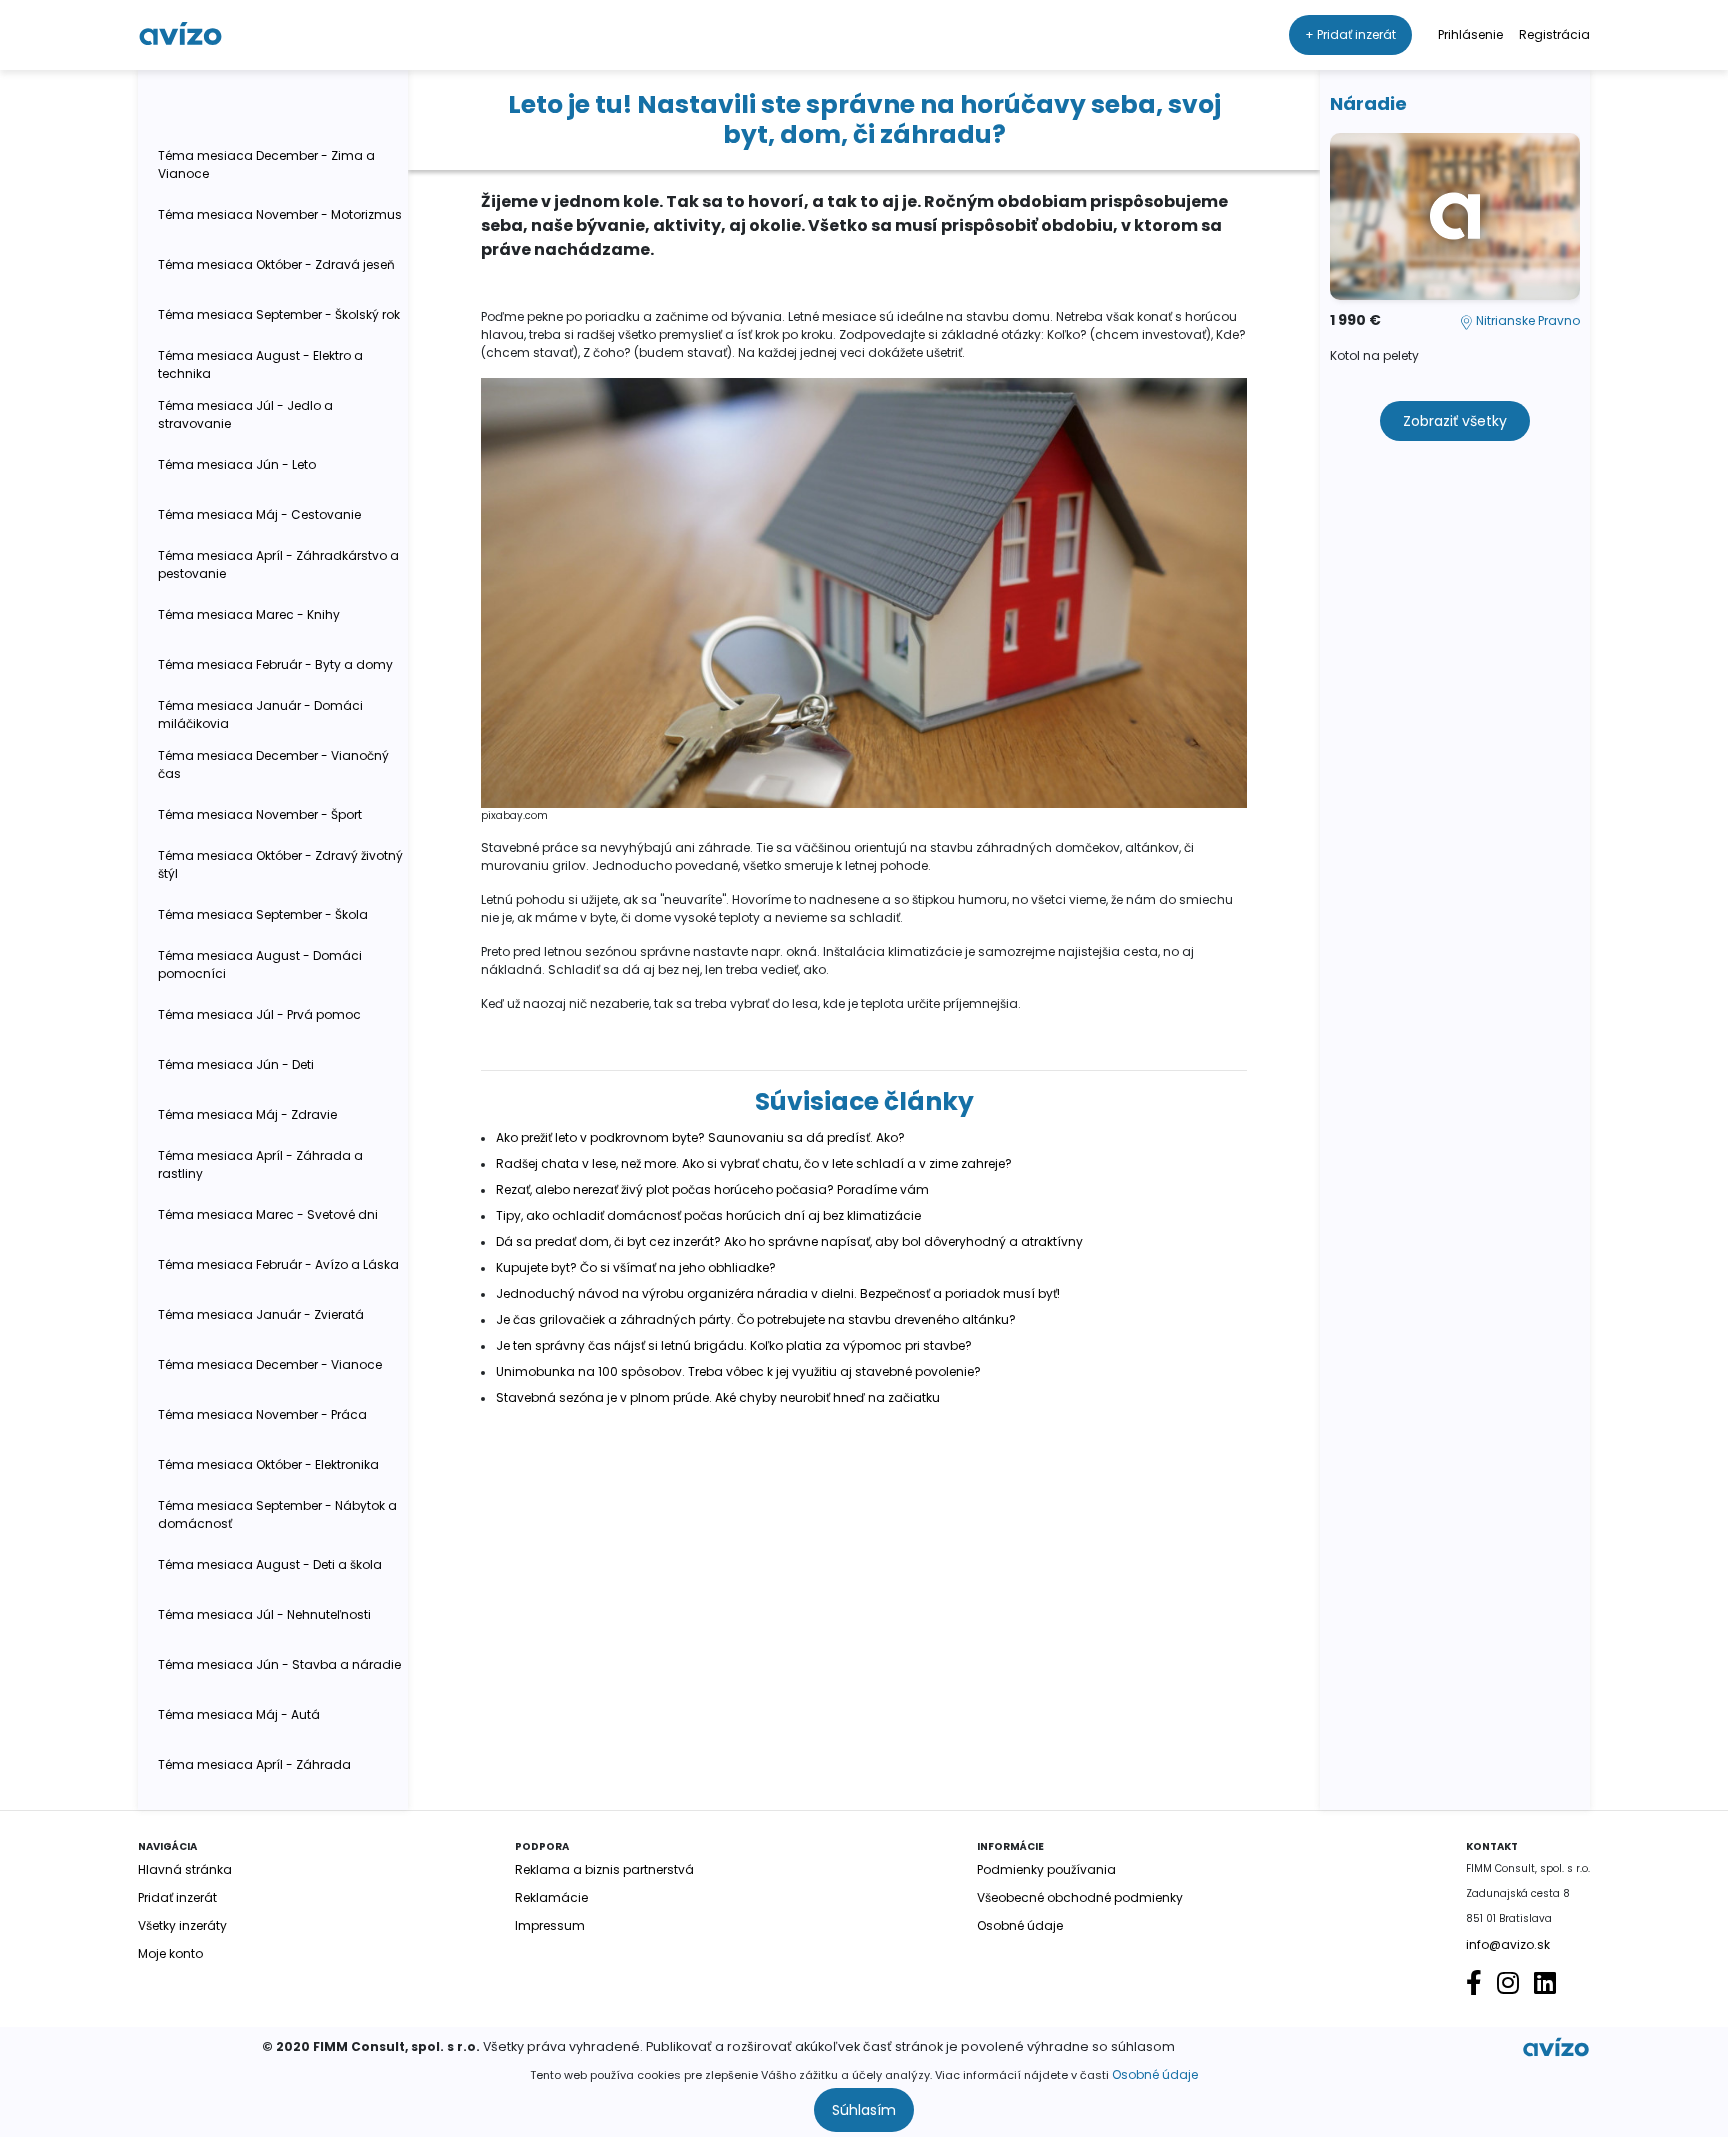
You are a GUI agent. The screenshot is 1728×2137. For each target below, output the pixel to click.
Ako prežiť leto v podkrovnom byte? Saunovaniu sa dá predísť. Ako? (700, 1137)
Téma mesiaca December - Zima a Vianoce (266, 164)
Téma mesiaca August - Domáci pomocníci (260, 964)
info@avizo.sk (1508, 1944)
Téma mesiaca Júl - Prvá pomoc (259, 1014)
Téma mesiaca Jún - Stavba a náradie (279, 1664)
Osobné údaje (1155, 2074)
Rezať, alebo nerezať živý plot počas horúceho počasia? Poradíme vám (712, 1189)
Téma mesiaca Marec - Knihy (249, 614)
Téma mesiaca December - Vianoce (270, 1364)
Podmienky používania (1046, 1869)
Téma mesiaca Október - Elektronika (268, 1464)
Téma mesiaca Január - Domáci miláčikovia (260, 714)
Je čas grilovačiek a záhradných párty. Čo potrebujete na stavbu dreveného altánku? (756, 1319)
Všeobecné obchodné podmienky (1080, 1897)
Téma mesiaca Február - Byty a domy (275, 664)
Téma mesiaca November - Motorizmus (280, 214)
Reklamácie (551, 1897)
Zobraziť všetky (1455, 421)
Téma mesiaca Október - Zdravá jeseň (276, 264)
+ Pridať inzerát (1350, 34)
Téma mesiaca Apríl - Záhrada (254, 1764)
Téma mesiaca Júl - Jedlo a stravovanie (245, 414)
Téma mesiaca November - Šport (260, 814)
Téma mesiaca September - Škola (263, 914)
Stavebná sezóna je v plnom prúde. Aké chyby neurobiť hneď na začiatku (718, 1397)
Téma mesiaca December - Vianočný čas (273, 764)
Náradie (1368, 103)
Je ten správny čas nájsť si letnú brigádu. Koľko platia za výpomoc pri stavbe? (734, 1345)
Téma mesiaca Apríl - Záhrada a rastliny (260, 1164)
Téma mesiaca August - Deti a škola (270, 1564)
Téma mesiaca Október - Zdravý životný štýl (280, 864)
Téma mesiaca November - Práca (262, 1414)
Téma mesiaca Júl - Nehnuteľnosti (264, 1614)
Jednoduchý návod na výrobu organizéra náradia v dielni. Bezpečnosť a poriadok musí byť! (778, 1293)
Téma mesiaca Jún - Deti (236, 1064)
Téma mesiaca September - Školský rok (279, 314)
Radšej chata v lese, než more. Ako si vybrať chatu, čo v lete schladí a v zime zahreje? (754, 1163)
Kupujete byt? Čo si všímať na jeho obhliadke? (636, 1267)
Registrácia (1554, 34)
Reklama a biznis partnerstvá (604, 1869)
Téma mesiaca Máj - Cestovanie (259, 514)
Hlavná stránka (185, 1869)
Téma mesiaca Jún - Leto (237, 464)
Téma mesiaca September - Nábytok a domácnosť (277, 1514)
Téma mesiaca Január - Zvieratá (261, 1314)
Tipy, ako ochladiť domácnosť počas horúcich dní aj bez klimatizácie (708, 1215)
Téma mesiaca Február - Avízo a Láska (278, 1264)
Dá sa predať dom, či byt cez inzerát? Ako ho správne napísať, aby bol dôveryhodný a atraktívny (789, 1241)
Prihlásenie (1470, 34)
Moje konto (170, 1953)
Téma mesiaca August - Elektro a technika (260, 364)
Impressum (550, 1925)
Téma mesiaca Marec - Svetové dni (268, 1214)
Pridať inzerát (177, 1897)
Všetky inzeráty (182, 1925)
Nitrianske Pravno (1526, 320)
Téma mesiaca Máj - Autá (239, 1714)
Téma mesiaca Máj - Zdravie (247, 1114)
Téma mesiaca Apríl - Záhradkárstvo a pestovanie (278, 564)
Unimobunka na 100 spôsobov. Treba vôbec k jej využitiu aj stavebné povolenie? (738, 1371)
